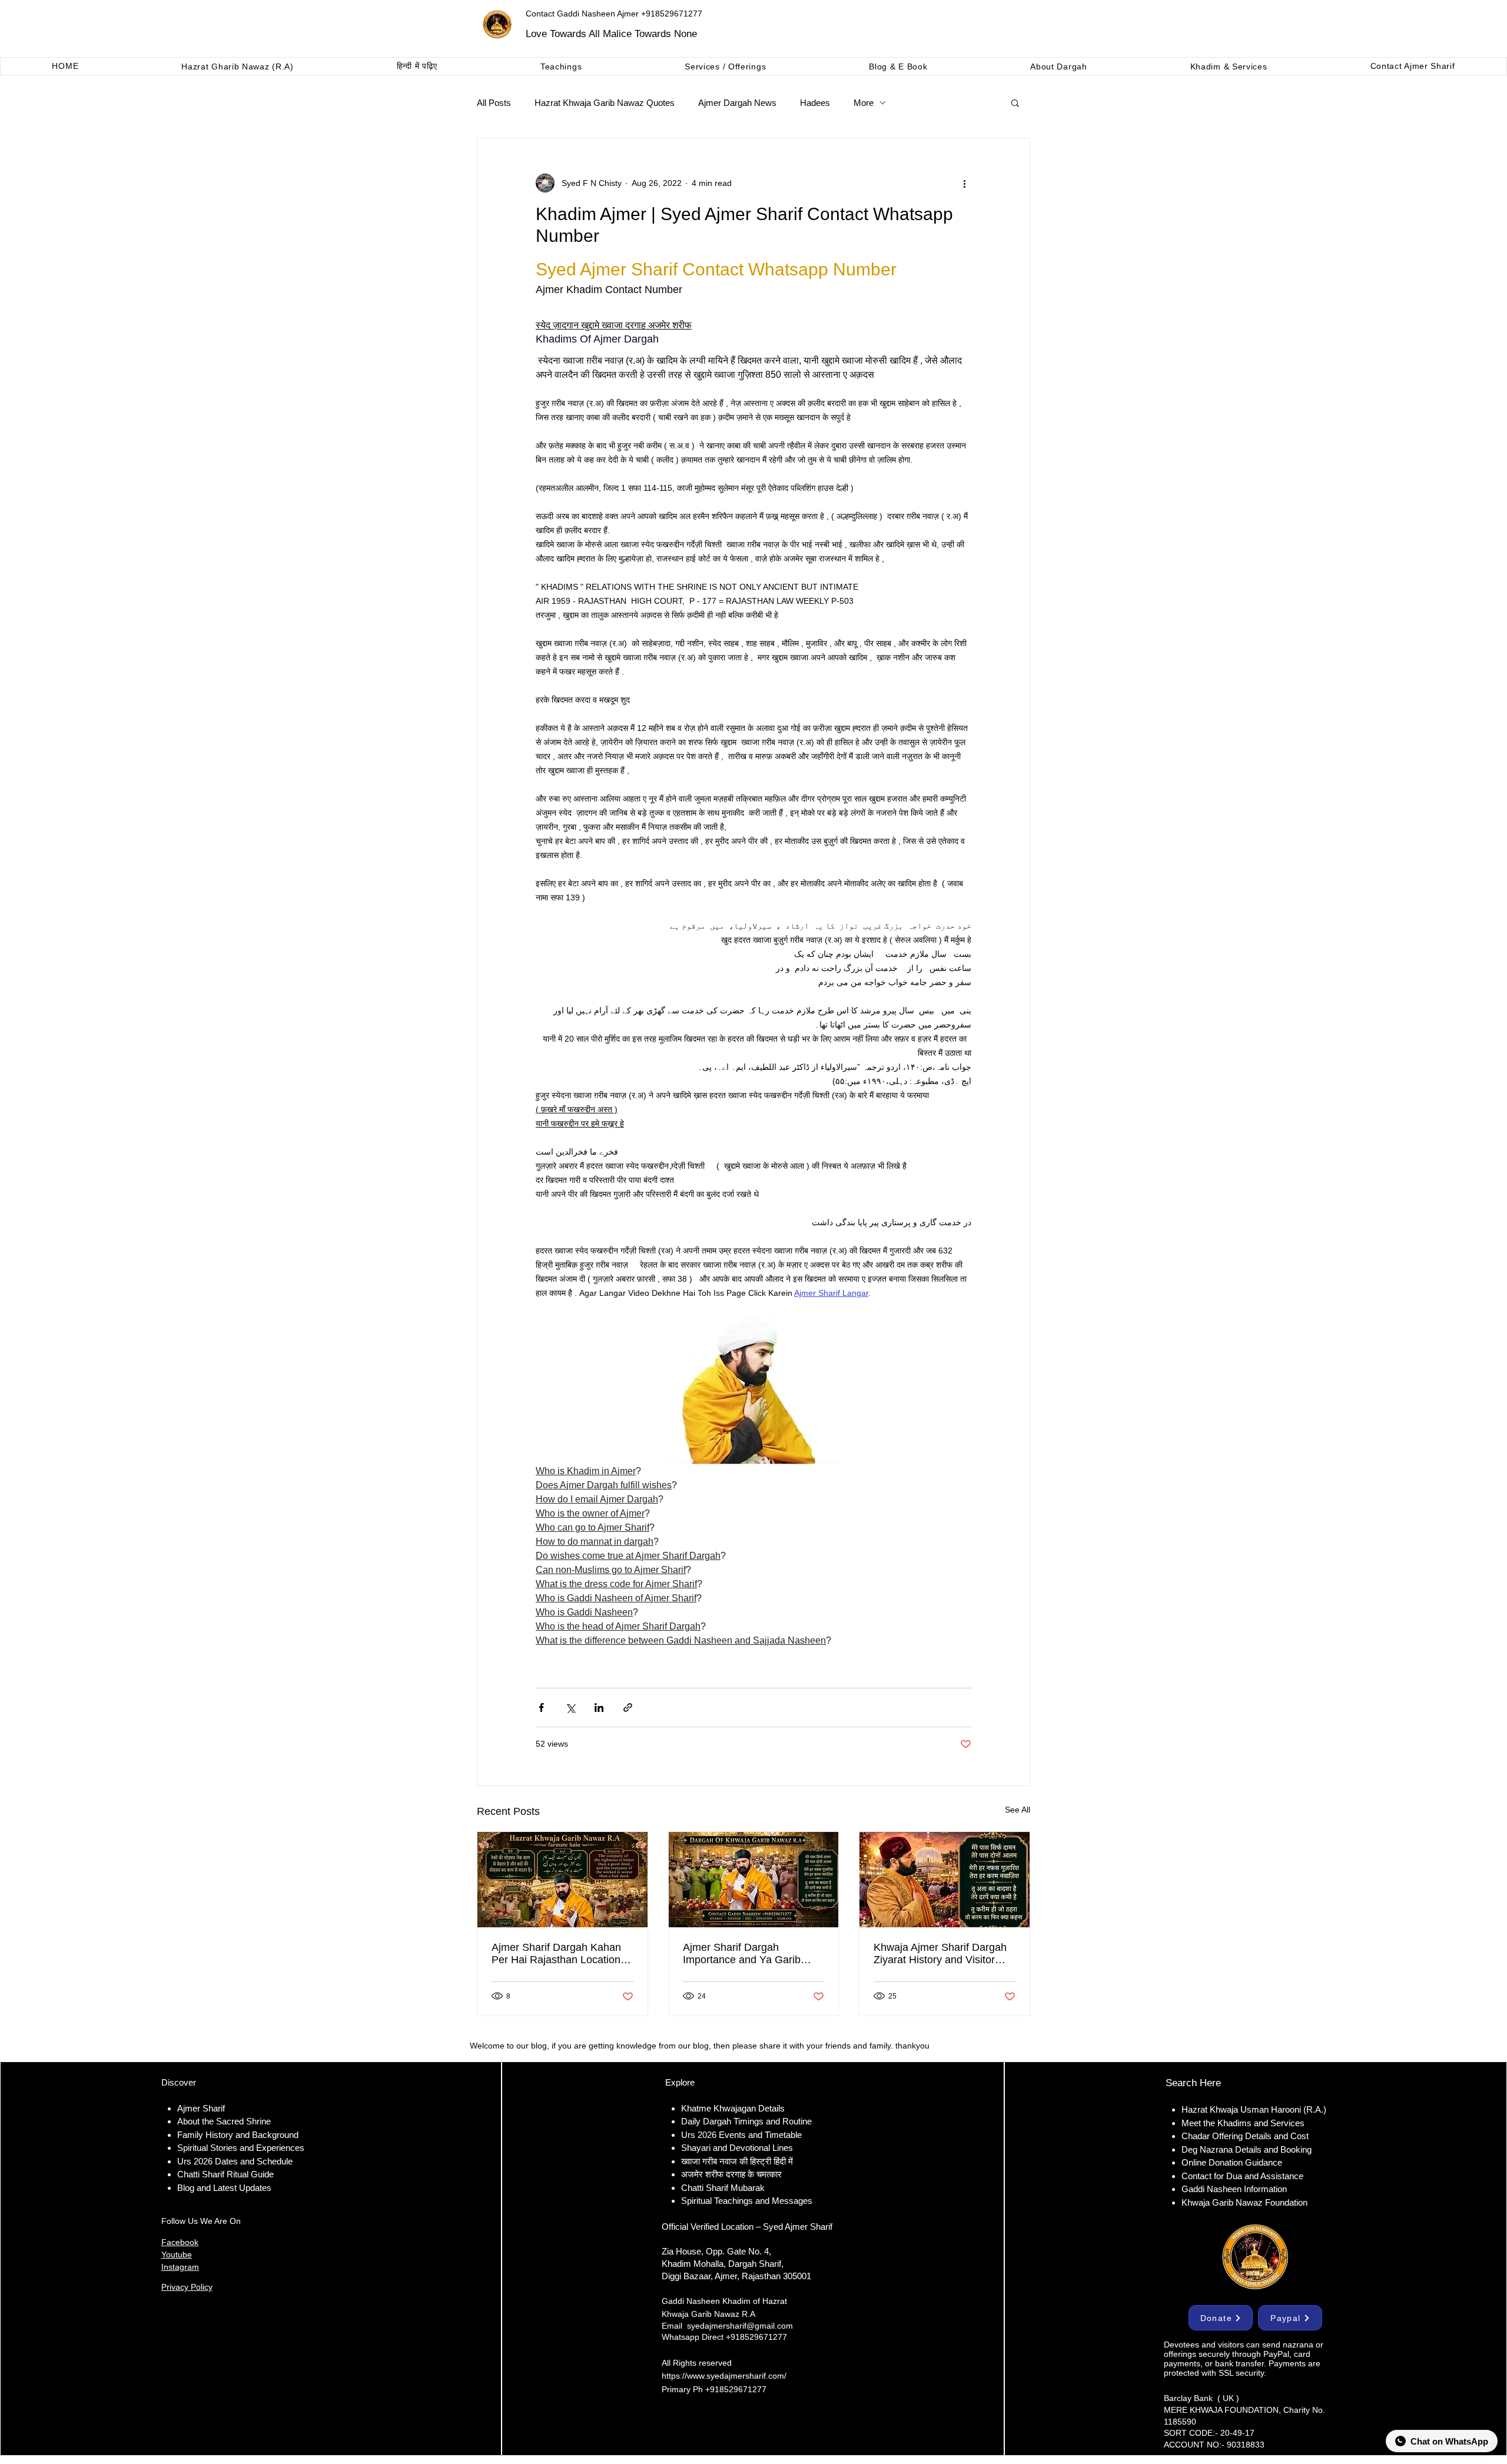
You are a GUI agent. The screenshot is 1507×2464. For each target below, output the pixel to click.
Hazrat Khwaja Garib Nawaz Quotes (605, 103)
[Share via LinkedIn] (599, 1707)
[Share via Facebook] (541, 1707)
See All (1018, 1810)
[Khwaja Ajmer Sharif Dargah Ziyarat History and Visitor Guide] (945, 1880)
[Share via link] (628, 1707)
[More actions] (964, 183)
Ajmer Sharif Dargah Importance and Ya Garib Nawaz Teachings (742, 1954)
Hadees (815, 103)
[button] (1015, 102)
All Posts (494, 103)
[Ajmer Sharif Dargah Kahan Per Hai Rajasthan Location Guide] (562, 1880)
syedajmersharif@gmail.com (740, 2326)
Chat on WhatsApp (1449, 2441)
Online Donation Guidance (1232, 2162)
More (864, 103)
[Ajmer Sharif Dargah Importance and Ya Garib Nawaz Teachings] (754, 1880)
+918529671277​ (736, 2389)
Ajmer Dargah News (737, 103)
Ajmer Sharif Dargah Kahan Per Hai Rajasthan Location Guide (556, 1954)
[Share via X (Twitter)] (570, 1707)
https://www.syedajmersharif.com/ (724, 2376)
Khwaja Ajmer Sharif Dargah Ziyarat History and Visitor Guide (940, 1954)
